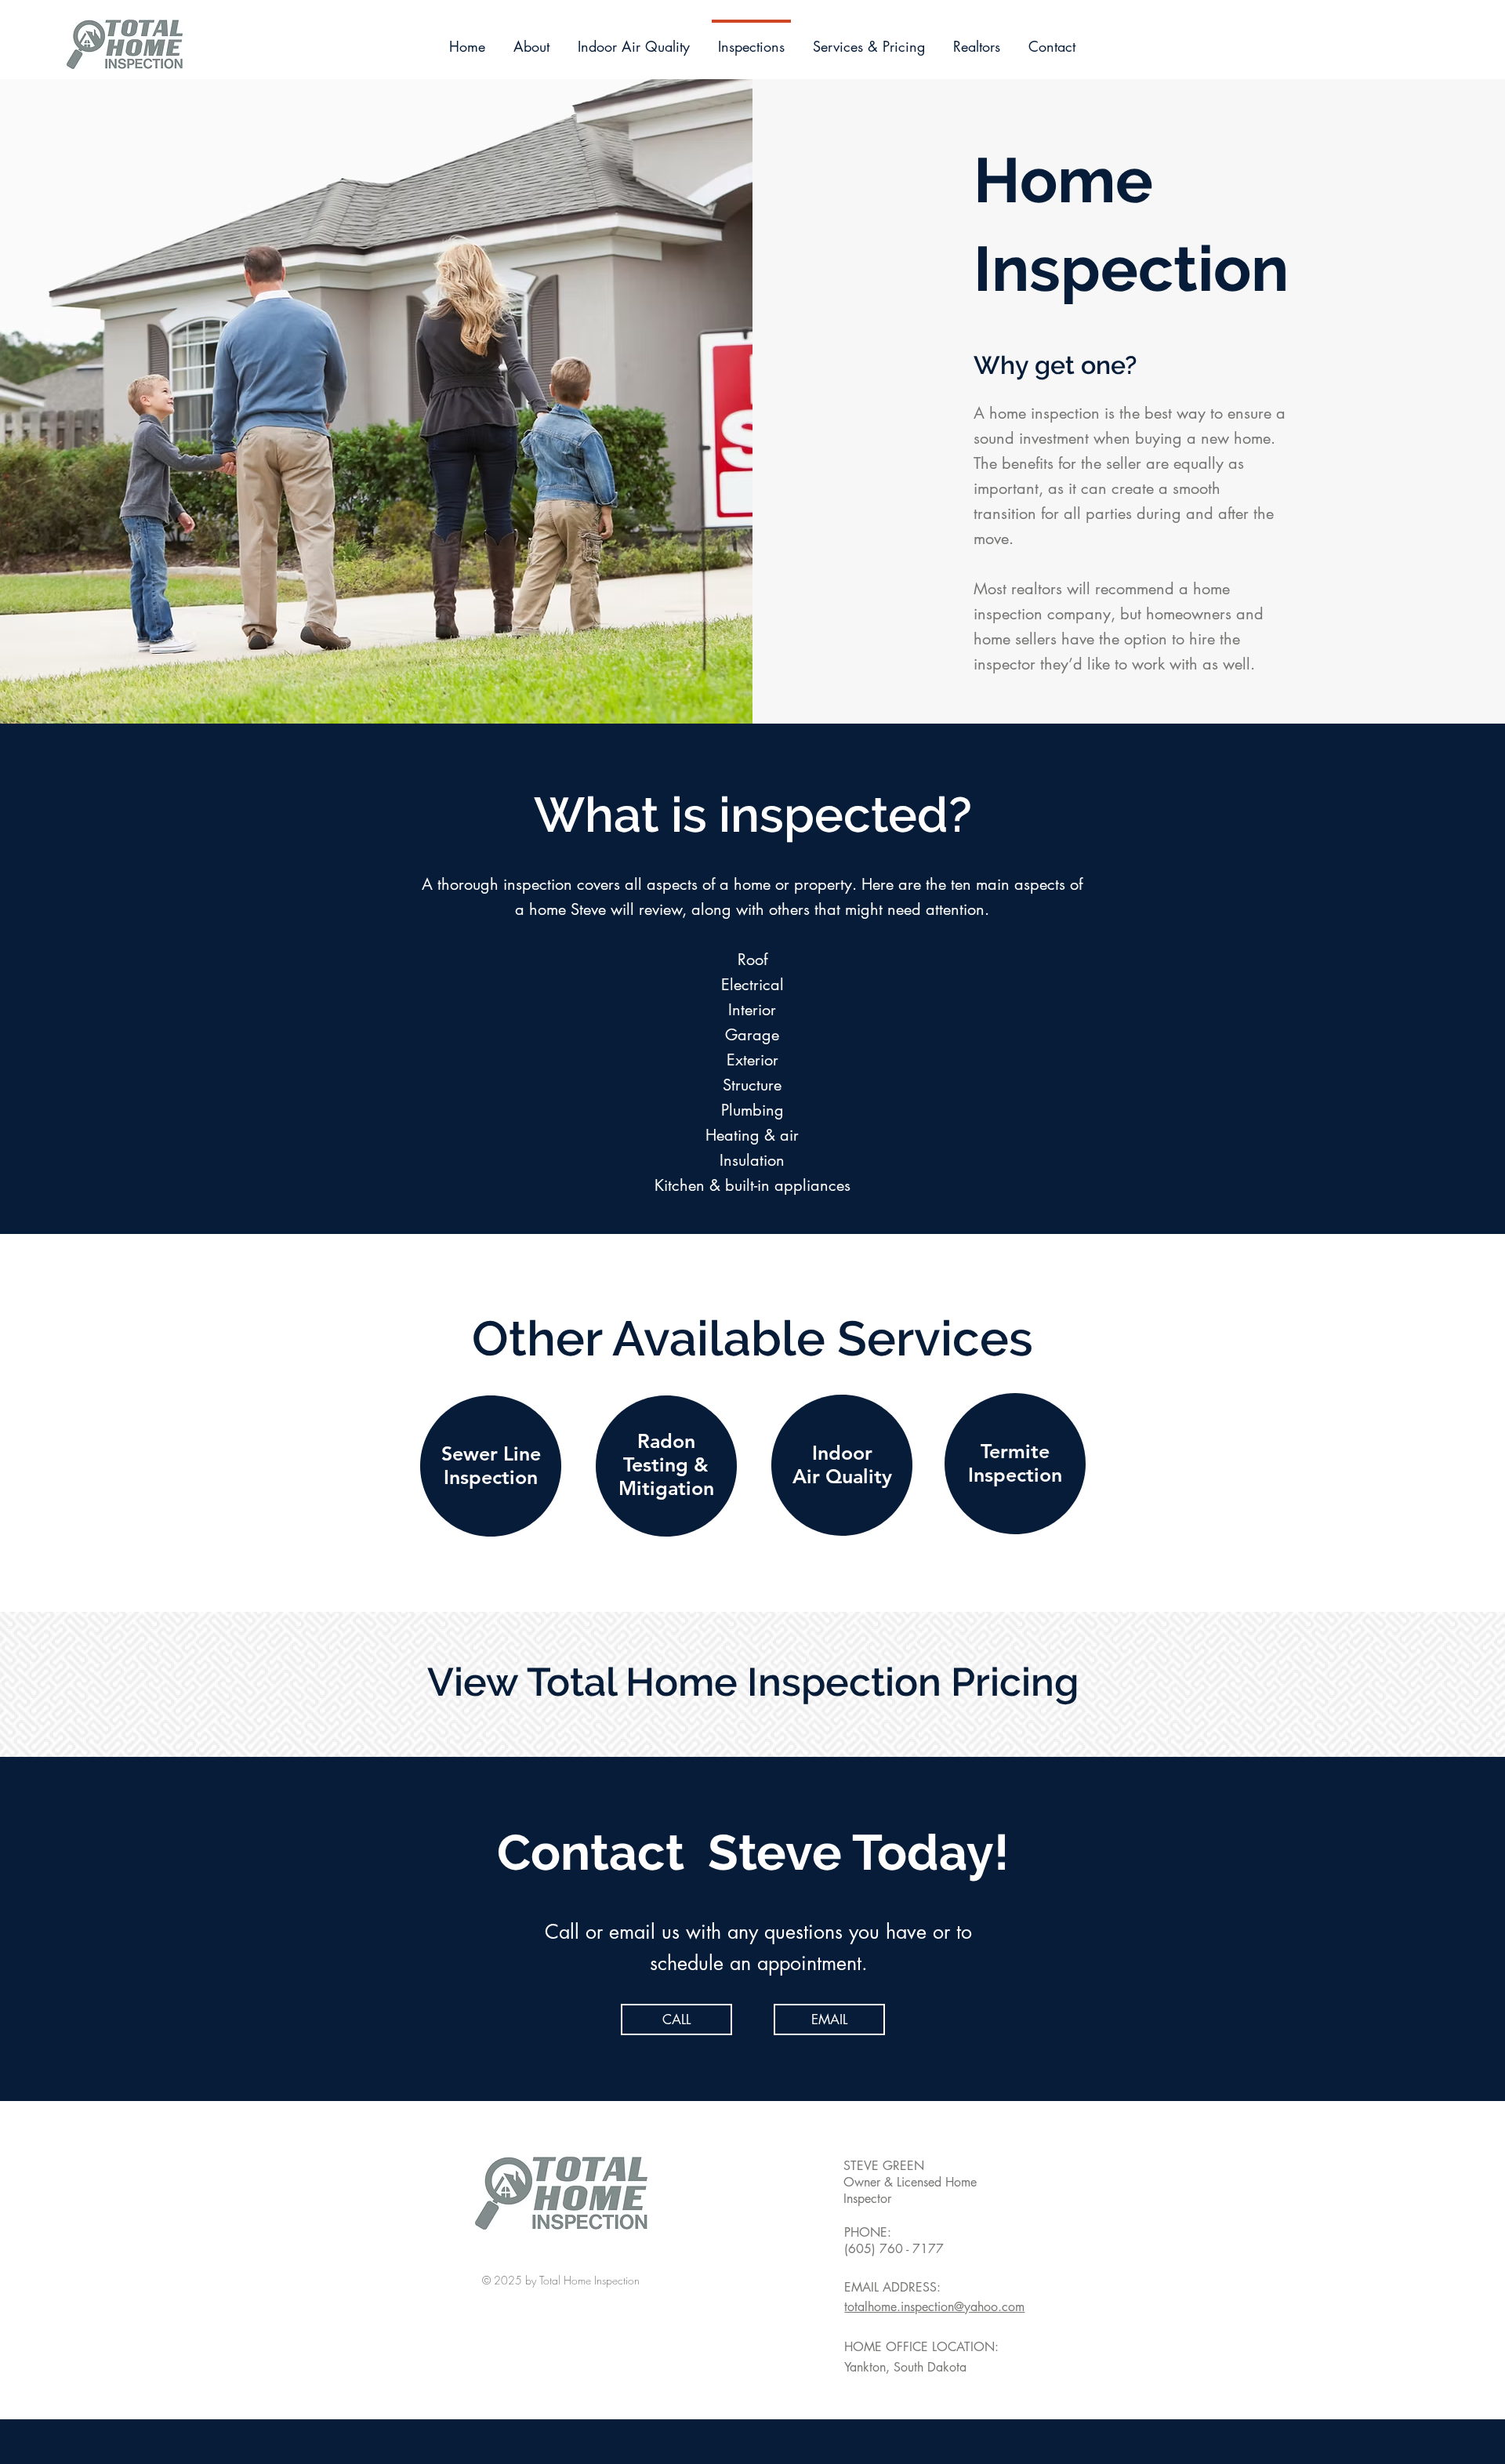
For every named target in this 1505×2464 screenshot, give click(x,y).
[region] (491, 1467)
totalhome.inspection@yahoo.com (934, 2307)
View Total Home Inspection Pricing (753, 1682)
